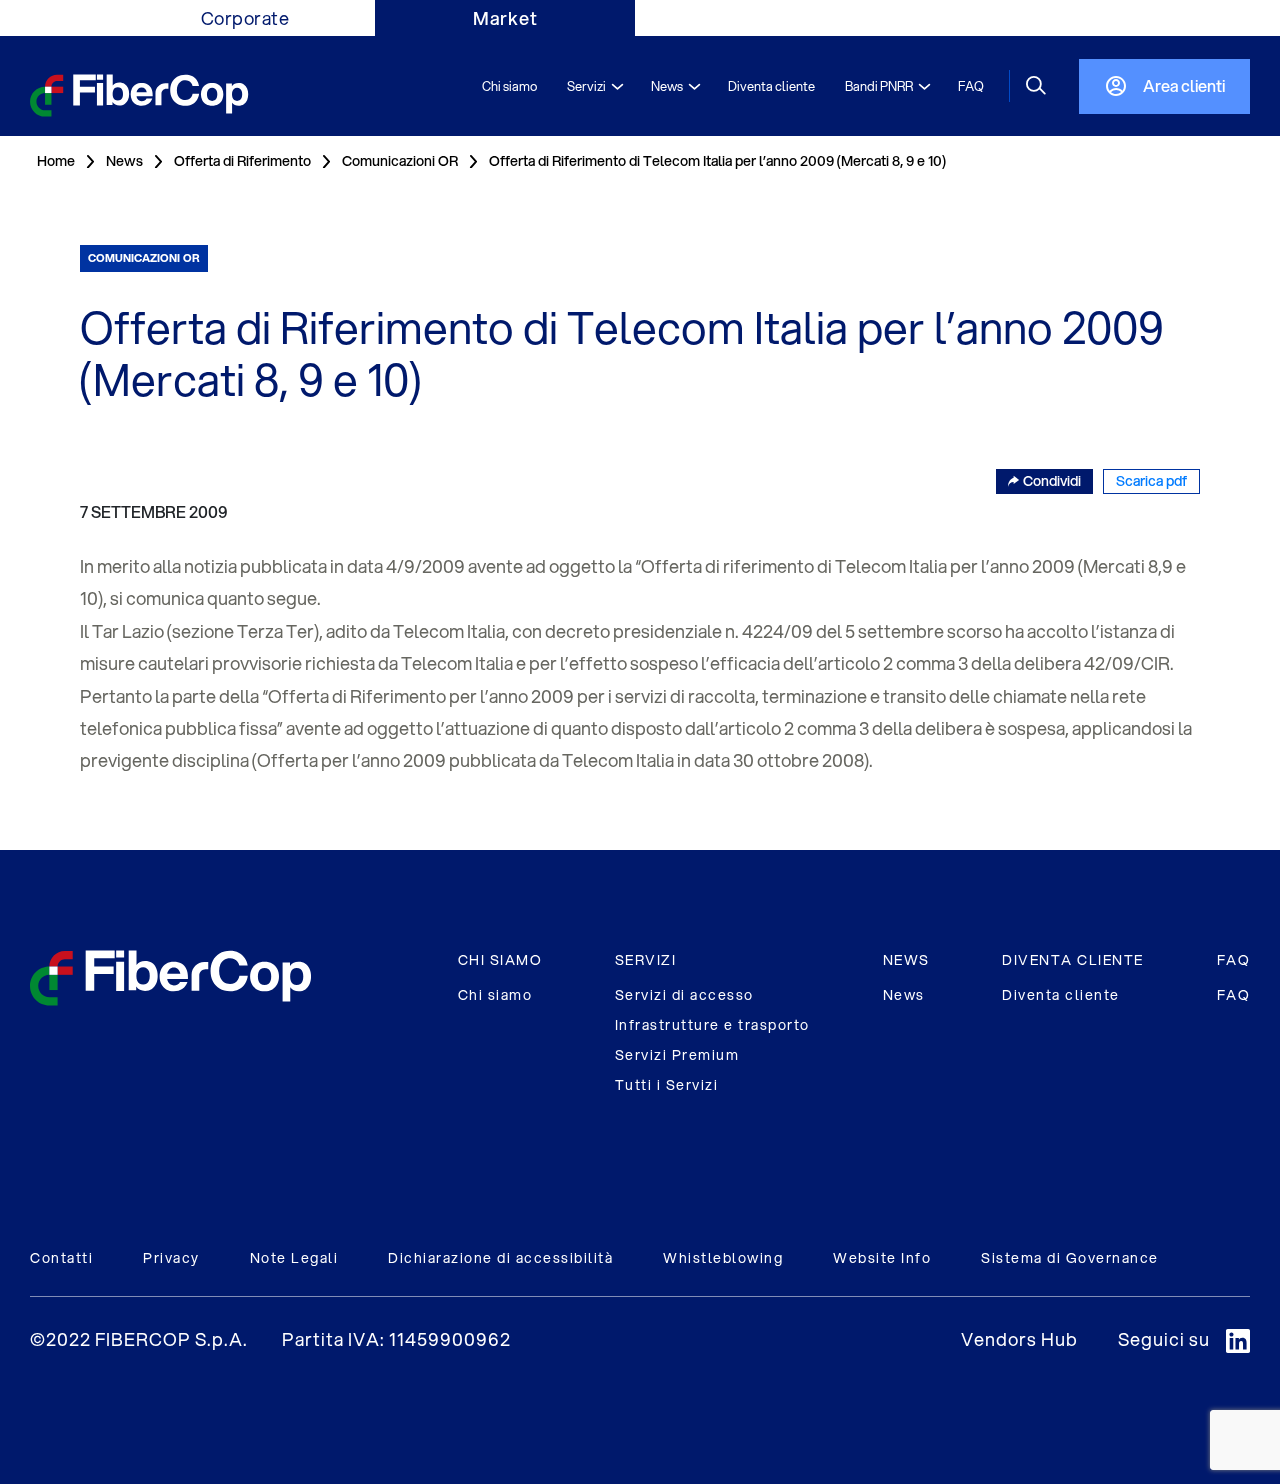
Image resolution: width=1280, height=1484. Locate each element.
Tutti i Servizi (667, 1085)
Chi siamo (495, 995)
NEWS (906, 960)
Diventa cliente (1061, 995)
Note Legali (294, 1258)
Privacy (171, 1258)
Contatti (61, 1258)
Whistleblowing (723, 1258)
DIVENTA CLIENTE (1073, 960)
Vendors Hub (1019, 1339)
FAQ (1234, 960)
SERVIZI (646, 960)
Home (56, 161)
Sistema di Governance (1070, 1258)
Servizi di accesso (684, 995)
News (904, 995)
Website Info (882, 1258)
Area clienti (1184, 85)
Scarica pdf (1151, 481)
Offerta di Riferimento (242, 161)
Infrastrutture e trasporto (712, 1025)
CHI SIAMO (500, 960)
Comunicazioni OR (400, 161)
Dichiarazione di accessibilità (500, 1258)
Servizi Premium (677, 1055)
